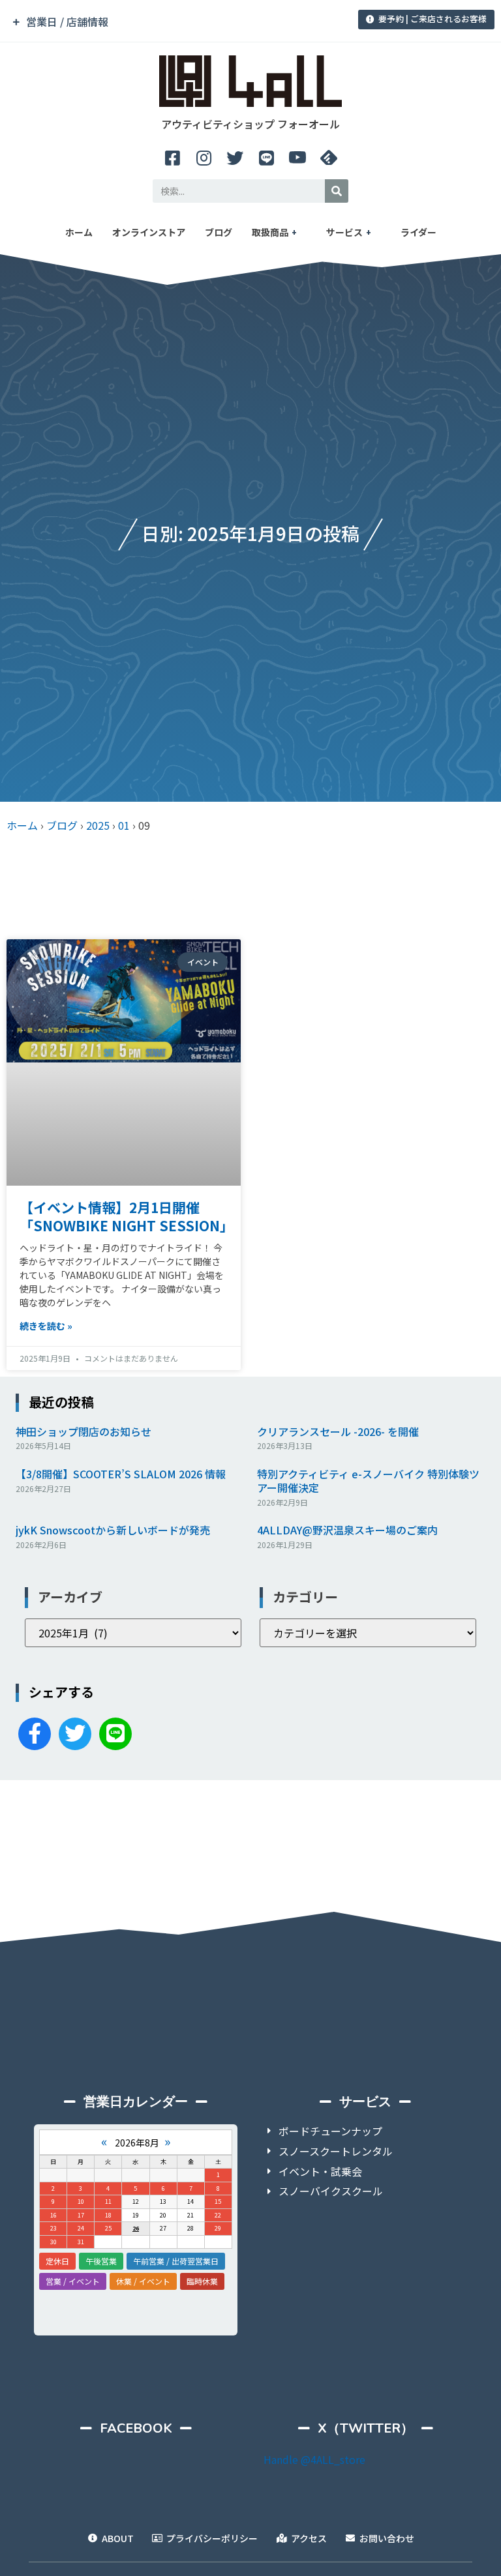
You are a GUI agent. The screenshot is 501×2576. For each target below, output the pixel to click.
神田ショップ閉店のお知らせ (83, 1431)
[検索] (337, 191)
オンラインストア (149, 232)
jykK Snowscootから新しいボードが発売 (113, 1530)
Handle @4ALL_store (314, 2459)
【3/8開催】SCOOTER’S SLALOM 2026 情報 (121, 1474)
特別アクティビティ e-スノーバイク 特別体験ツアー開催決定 (368, 1481)
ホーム (79, 232)
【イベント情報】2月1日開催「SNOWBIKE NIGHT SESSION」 (127, 1216)
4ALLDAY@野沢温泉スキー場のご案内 (347, 1530)
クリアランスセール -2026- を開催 (338, 1431)
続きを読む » (46, 1326)
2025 (98, 825)
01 (124, 825)
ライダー (418, 232)
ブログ (219, 232)
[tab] (175, 22)
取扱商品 (270, 232)
